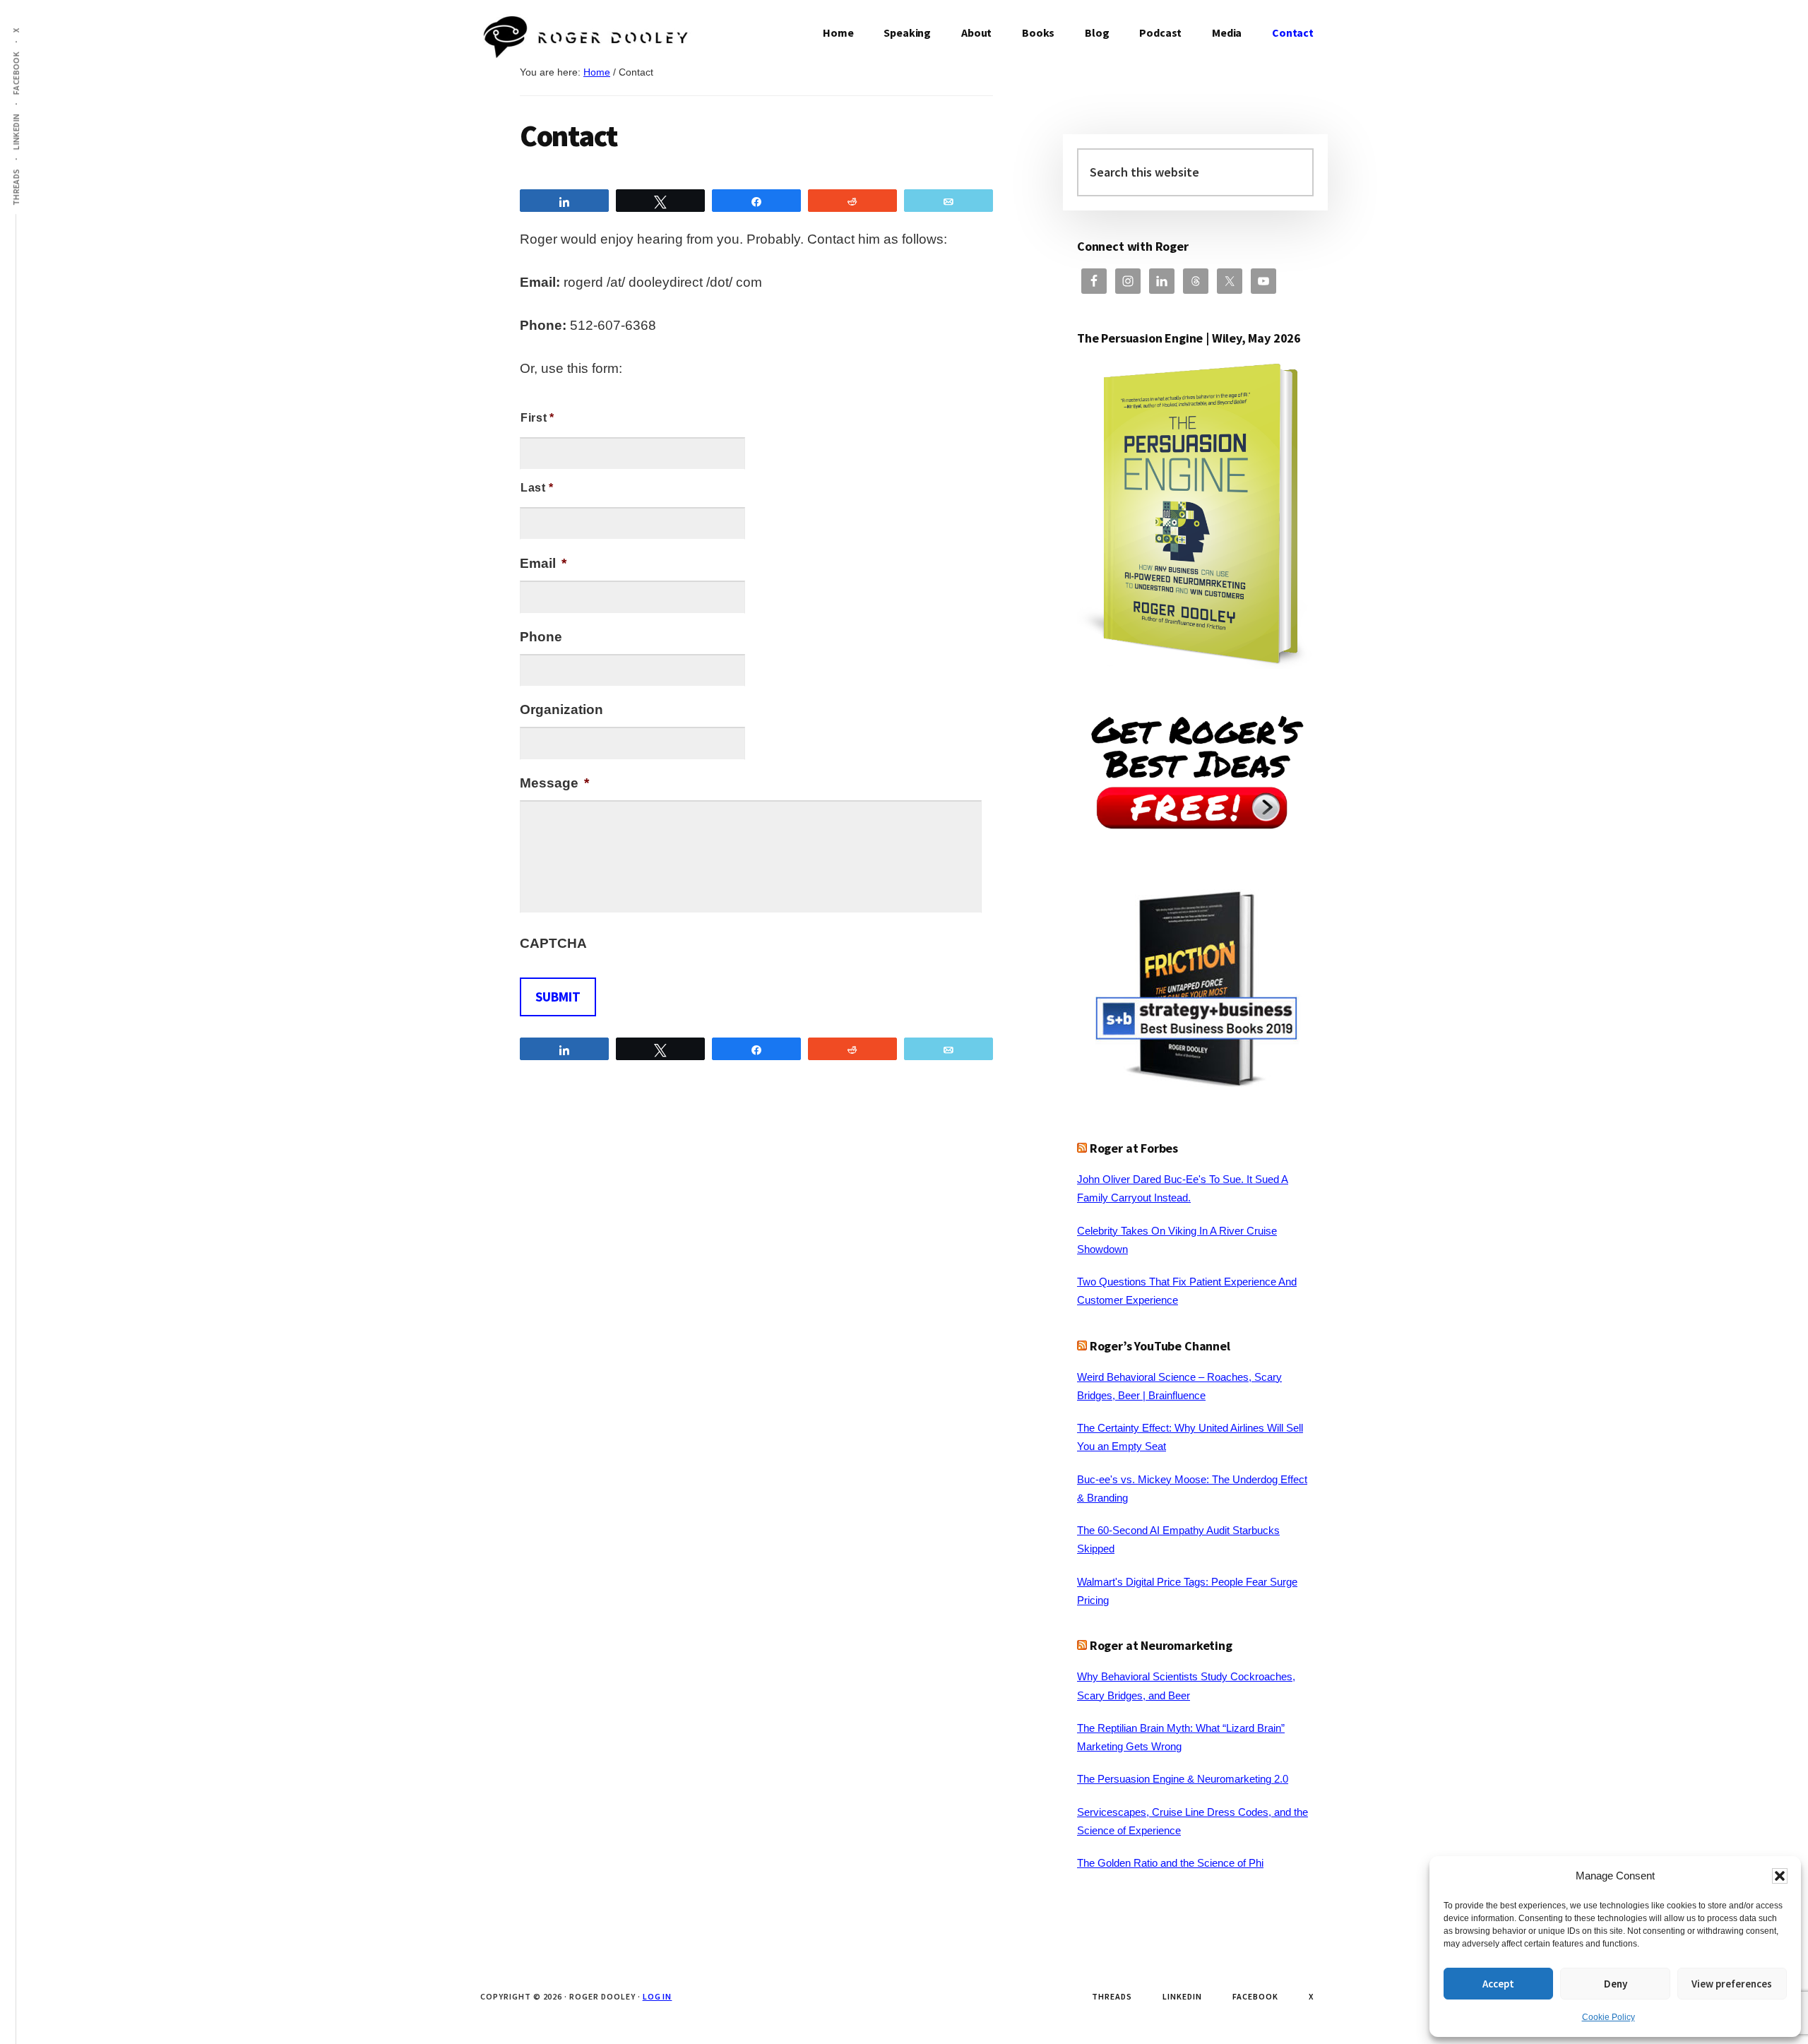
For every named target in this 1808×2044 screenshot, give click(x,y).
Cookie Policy (1608, 2017)
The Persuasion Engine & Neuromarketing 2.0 (1183, 1779)
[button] (1780, 1876)
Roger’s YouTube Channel (1160, 1346)
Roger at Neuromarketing (1161, 1645)
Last (533, 488)
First (534, 418)
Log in (658, 1996)
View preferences (1732, 1984)
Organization (561, 709)
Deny (1616, 1984)
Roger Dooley (586, 42)
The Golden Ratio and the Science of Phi (1170, 1863)
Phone (541, 637)
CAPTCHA (553, 943)
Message (554, 783)
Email (543, 563)
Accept (1498, 1984)
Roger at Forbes (1134, 1148)
